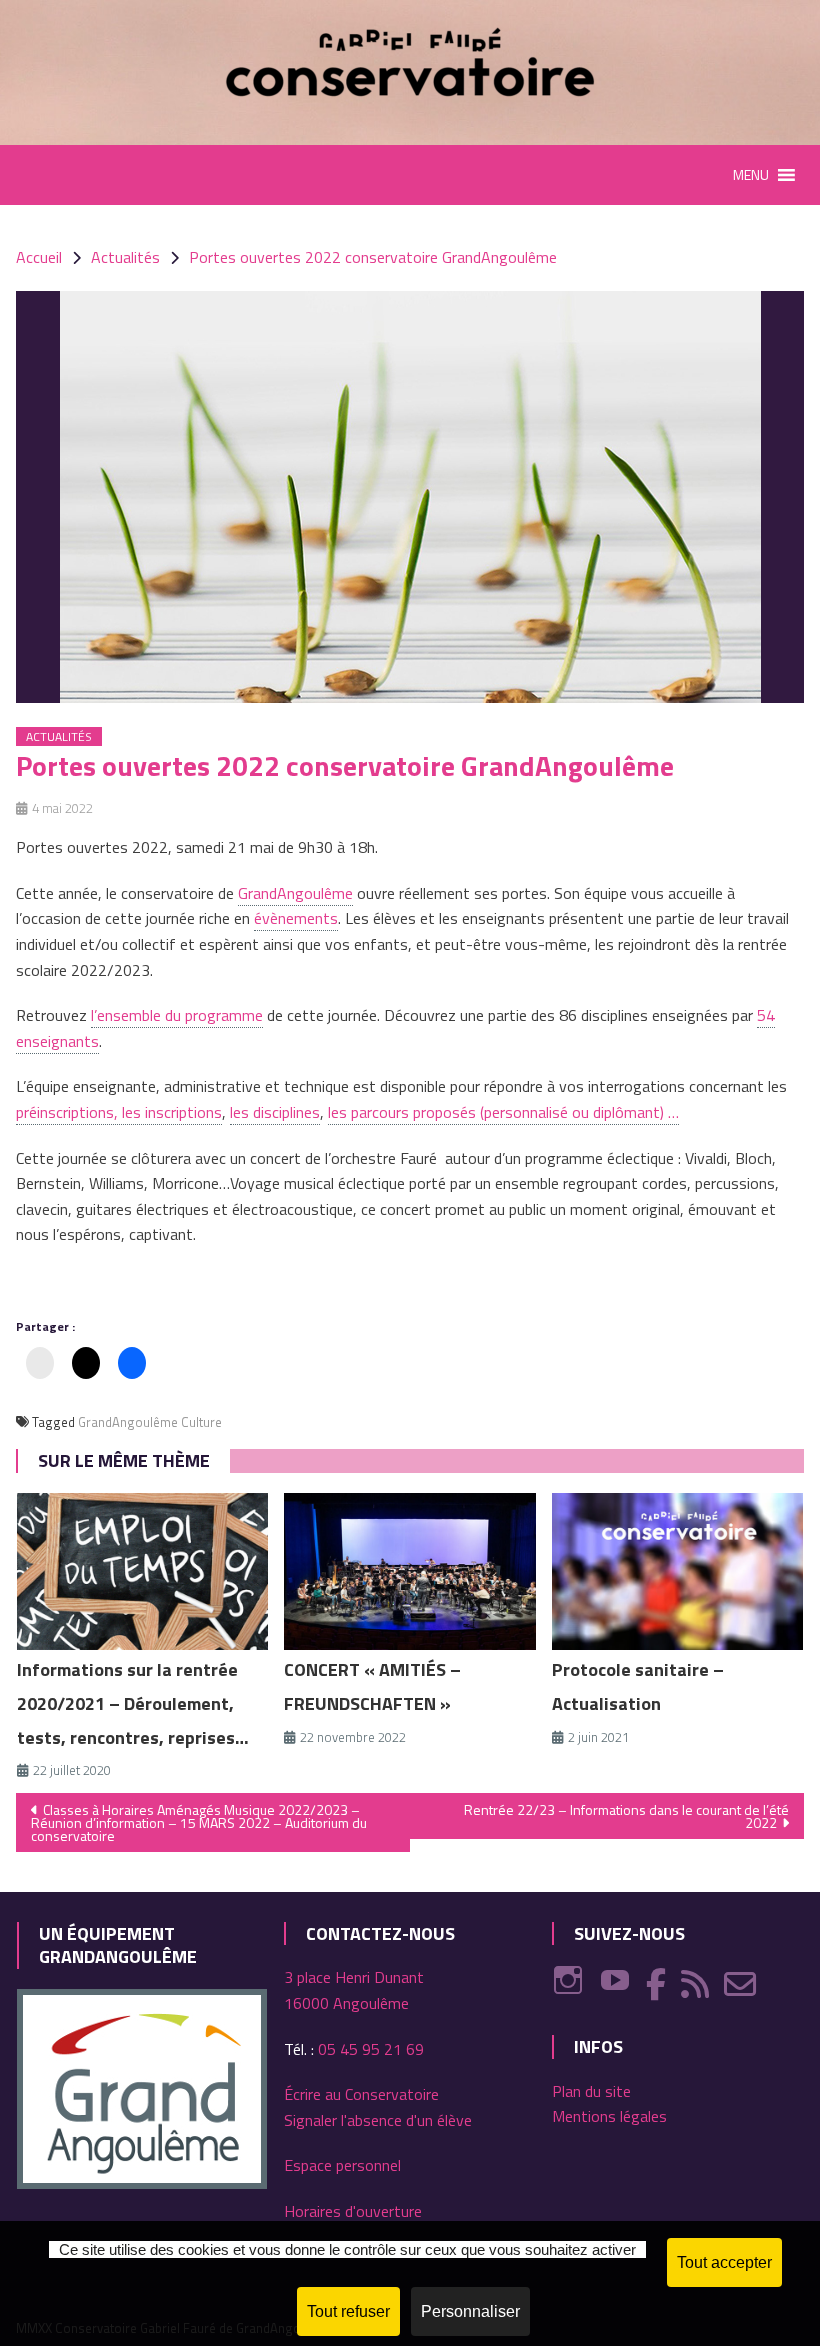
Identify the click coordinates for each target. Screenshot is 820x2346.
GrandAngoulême (295, 893)
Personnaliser (470, 2311)
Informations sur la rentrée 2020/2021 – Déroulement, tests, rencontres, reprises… (133, 1703)
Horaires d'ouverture (353, 2211)
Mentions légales (609, 2116)
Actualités (59, 736)
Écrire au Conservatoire (361, 2094)
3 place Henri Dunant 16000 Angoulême (354, 1990)
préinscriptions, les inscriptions (119, 1112)
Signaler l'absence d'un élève (378, 2120)
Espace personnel (342, 2165)
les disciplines (275, 1112)
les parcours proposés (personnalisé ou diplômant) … (503, 1112)
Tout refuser (348, 2311)
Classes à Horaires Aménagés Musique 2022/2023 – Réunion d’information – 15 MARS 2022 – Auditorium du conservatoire (199, 1822)
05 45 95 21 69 (371, 2049)
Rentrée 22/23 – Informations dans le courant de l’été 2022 (626, 1816)
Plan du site (591, 2091)
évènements (296, 918)
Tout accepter (724, 2262)
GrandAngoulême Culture (150, 1422)
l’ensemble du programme (177, 1015)
